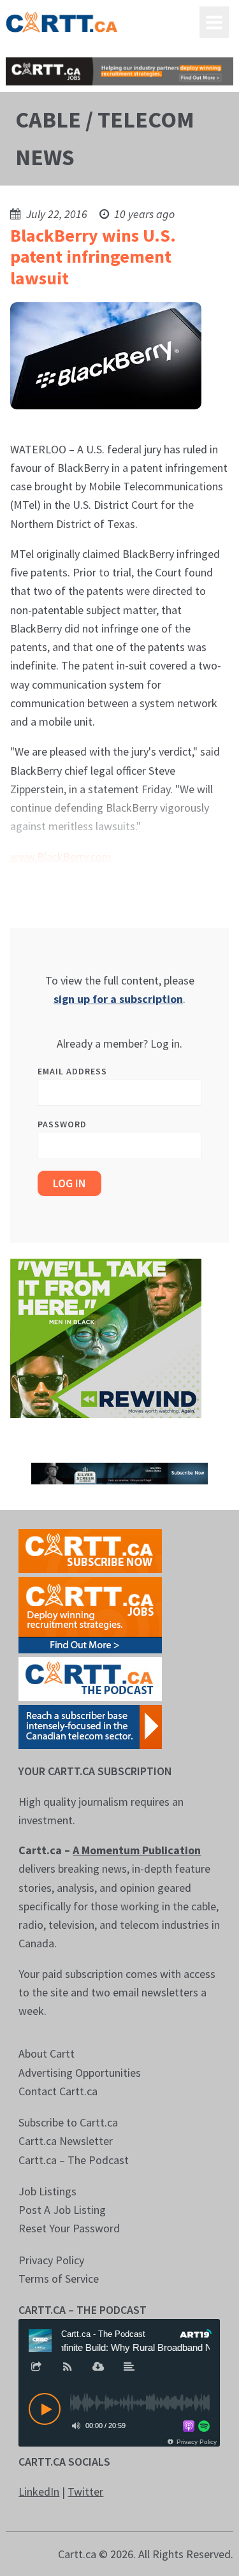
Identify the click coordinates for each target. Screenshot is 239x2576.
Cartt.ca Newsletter (66, 2141)
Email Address (72, 1071)
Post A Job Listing (62, 2210)
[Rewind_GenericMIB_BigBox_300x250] (106, 1337)
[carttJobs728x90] (119, 71)
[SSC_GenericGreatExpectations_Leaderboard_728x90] (119, 1473)
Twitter (85, 2492)
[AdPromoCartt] (90, 1726)
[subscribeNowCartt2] (90, 1550)
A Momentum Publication (137, 1850)
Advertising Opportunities (80, 2073)
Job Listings (47, 2191)
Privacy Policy (51, 2260)
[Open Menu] (214, 22)
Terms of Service (59, 2279)
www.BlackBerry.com (61, 857)
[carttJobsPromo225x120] (90, 1614)
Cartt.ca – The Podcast (74, 2160)
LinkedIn (39, 2492)
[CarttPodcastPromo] (90, 1678)
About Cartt (47, 2053)
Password (62, 1124)
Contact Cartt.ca (58, 2091)
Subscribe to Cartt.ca (68, 2122)
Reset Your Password (69, 2228)
